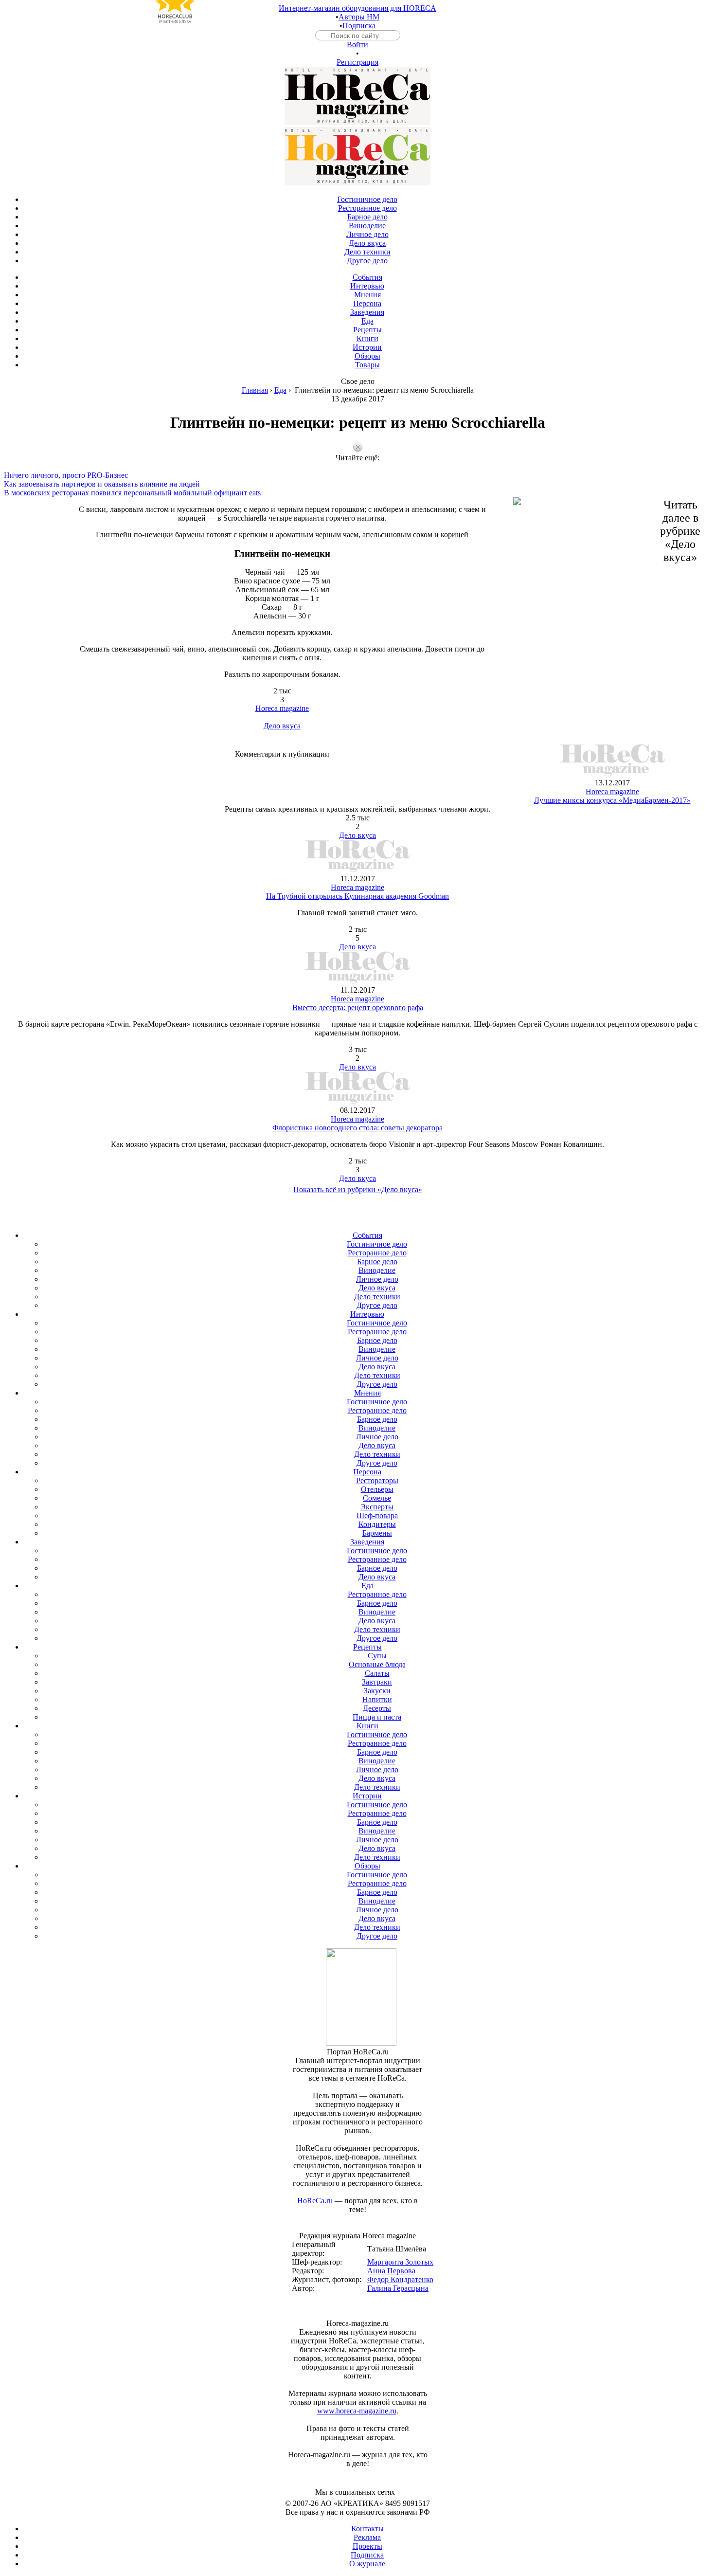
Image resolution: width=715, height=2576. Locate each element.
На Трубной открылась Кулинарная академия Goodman (357, 896)
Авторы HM (359, 17)
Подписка (359, 26)
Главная (255, 390)
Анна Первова (391, 2271)
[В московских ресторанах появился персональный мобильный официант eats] (357, 484)
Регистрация (357, 62)
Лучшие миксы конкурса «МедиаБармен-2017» (612, 800)
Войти (357, 45)
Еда (280, 390)
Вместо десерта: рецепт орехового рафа (358, 1007)
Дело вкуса (282, 726)
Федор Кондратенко (400, 2279)
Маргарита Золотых (400, 2262)
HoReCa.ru (315, 2201)
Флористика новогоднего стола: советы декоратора (357, 1128)
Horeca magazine (282, 708)
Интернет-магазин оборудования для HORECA (357, 8)
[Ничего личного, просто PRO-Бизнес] (357, 467)
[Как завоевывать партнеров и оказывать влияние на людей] (357, 475)
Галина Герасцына (398, 2288)
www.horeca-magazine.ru (357, 2411)
